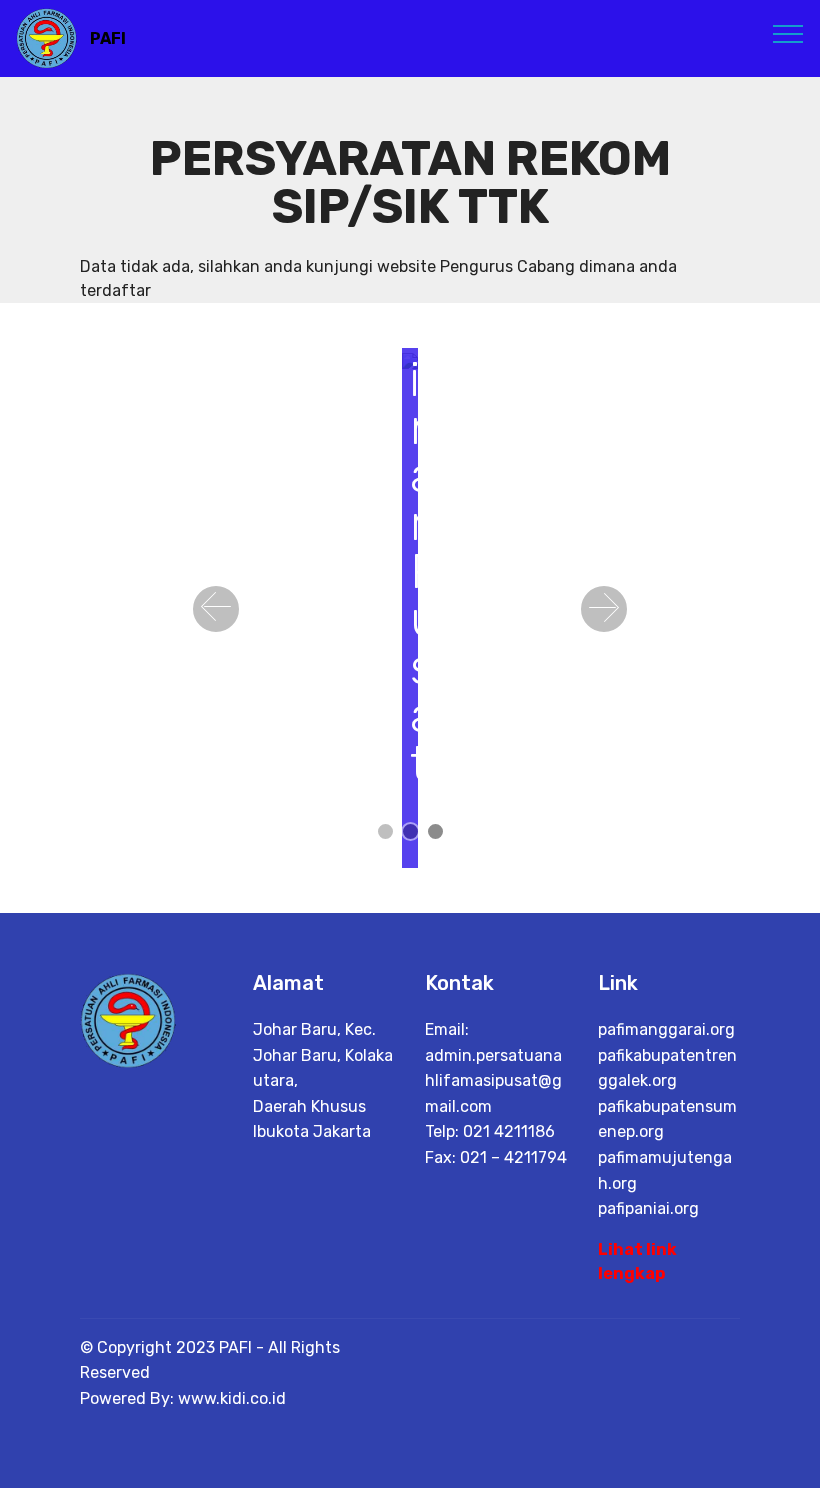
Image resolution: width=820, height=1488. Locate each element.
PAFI (108, 38)
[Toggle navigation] (788, 33)
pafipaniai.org (648, 1208)
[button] (216, 609)
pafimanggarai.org (666, 1029)
